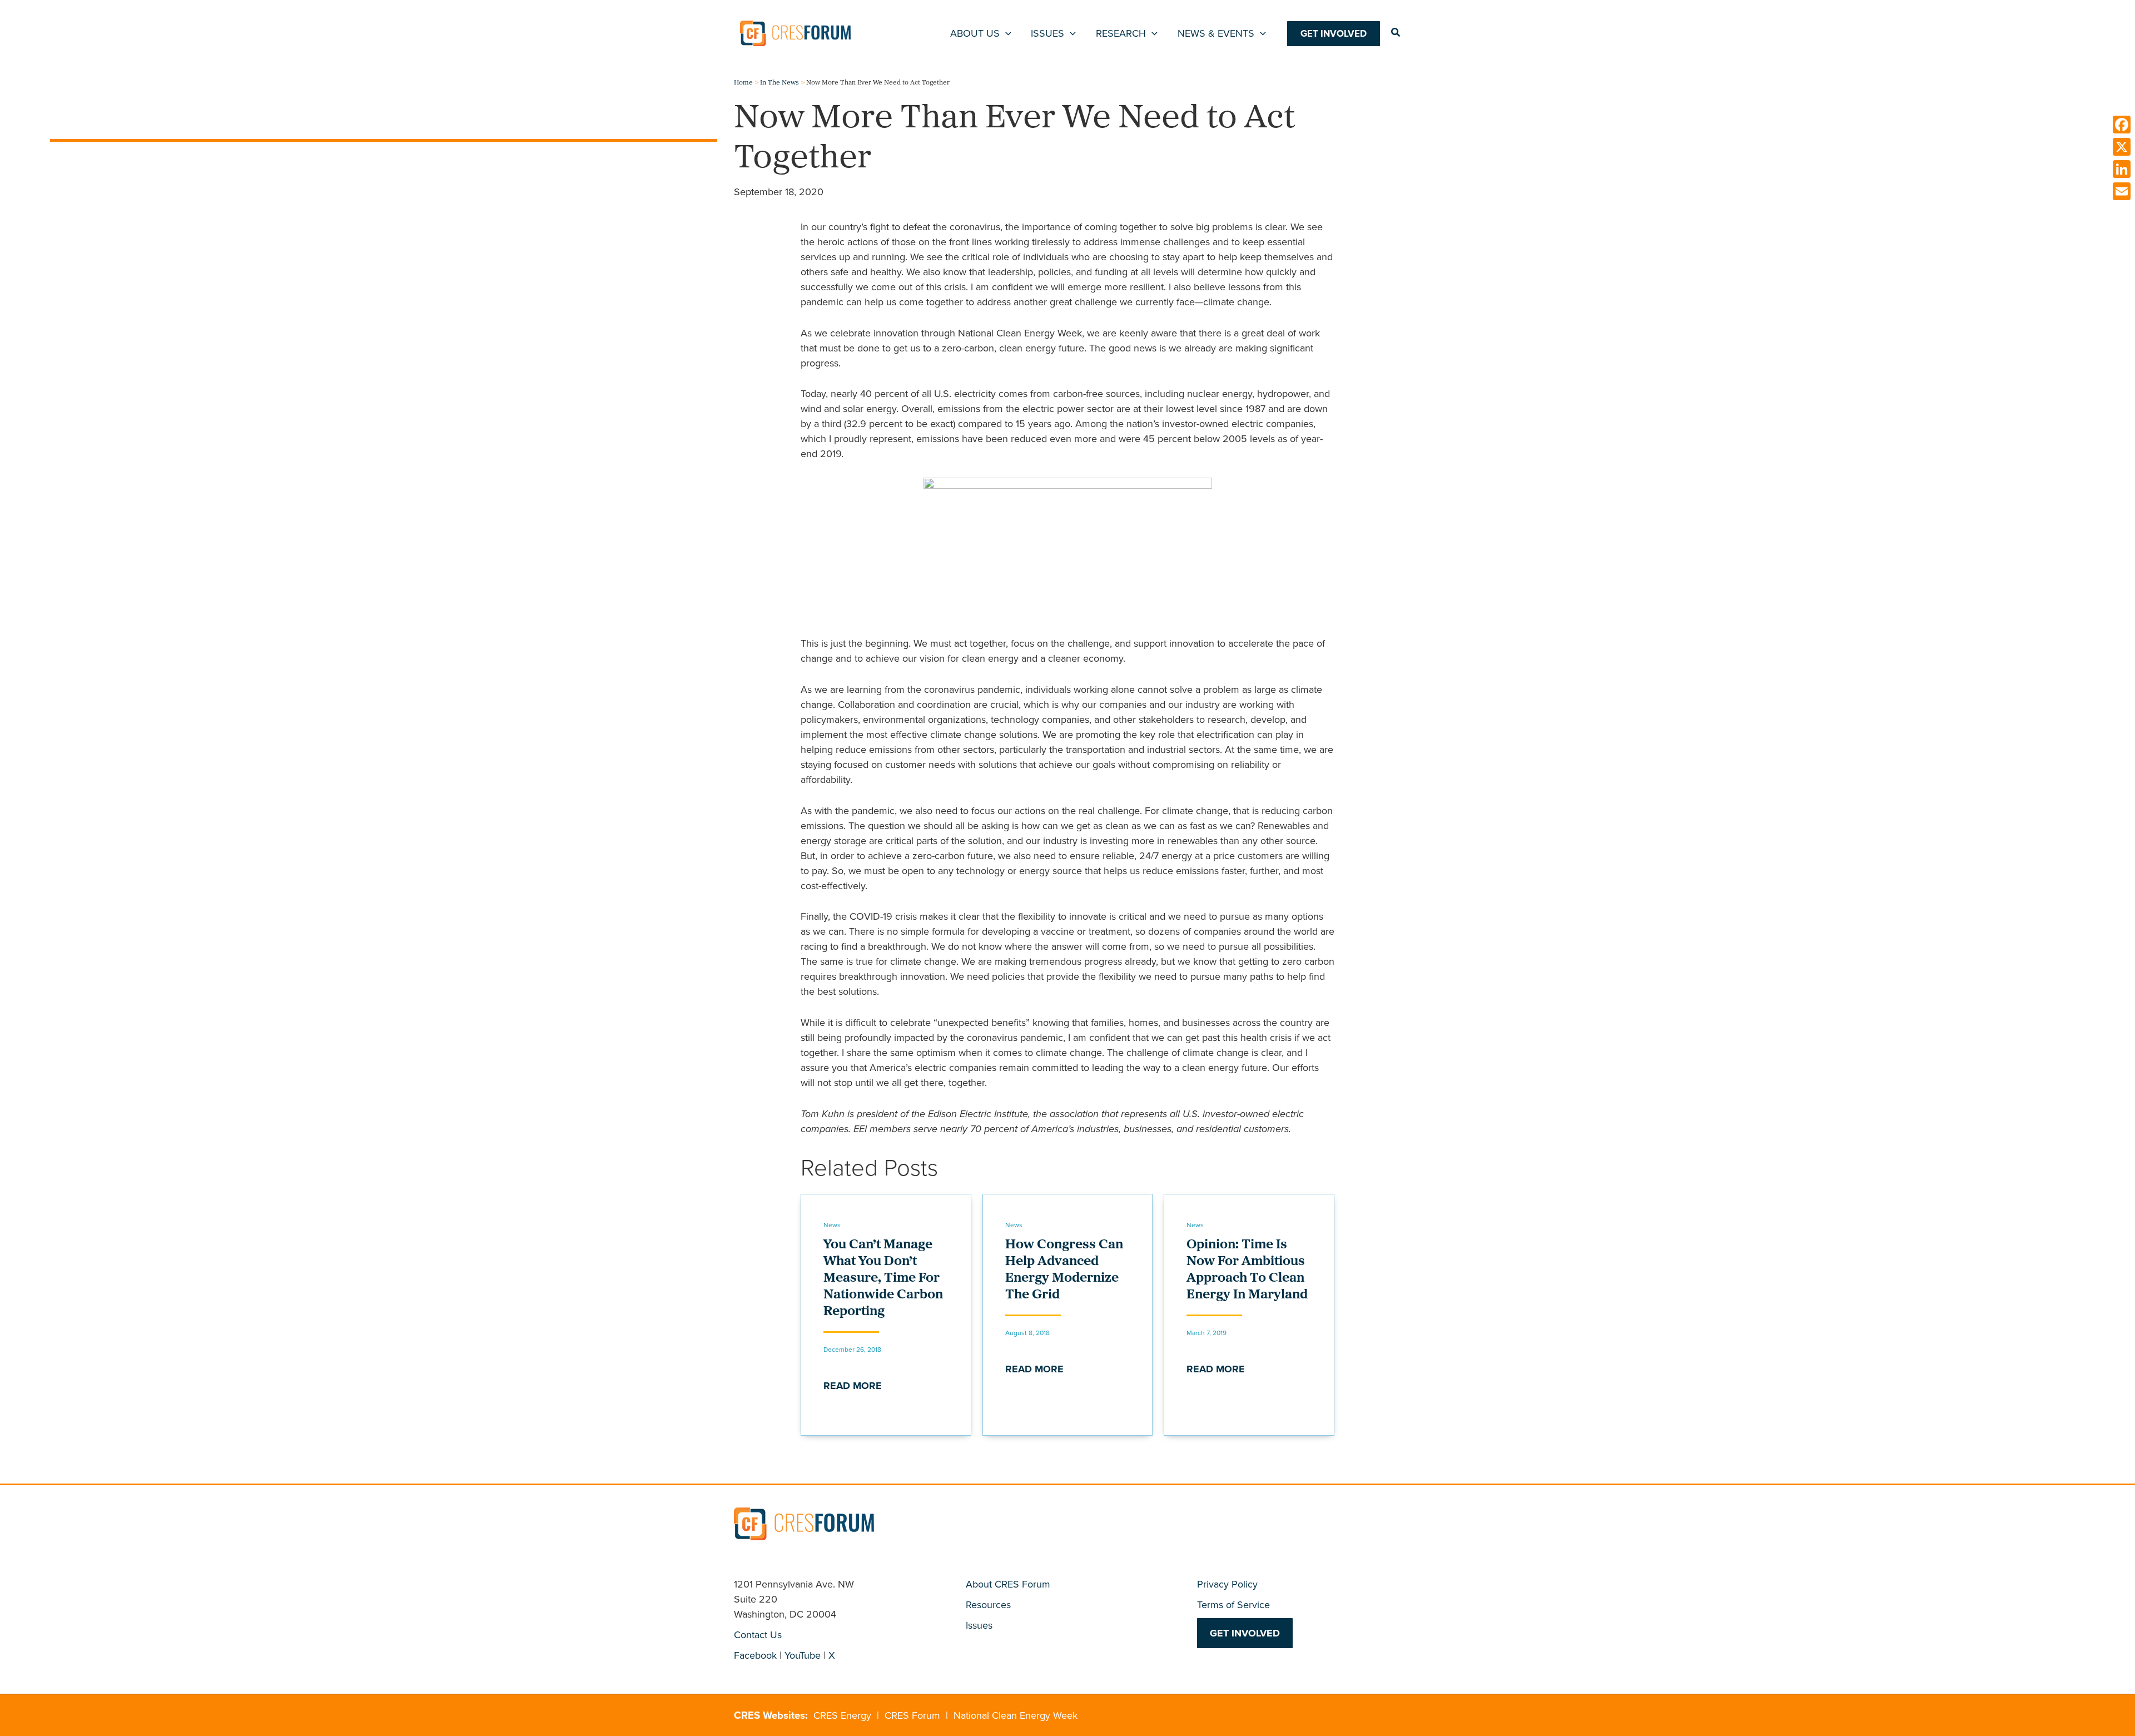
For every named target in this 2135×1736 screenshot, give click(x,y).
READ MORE (853, 1386)
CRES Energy (842, 1715)
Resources (988, 1605)
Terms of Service (1233, 1605)
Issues (979, 1625)
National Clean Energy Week (1016, 1715)
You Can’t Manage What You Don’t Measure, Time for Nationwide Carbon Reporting (883, 1278)
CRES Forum (912, 1715)
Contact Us (758, 1635)
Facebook (755, 1655)
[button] (1006, 33)
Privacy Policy (1227, 1584)
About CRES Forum (1008, 1584)
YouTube (803, 1655)
